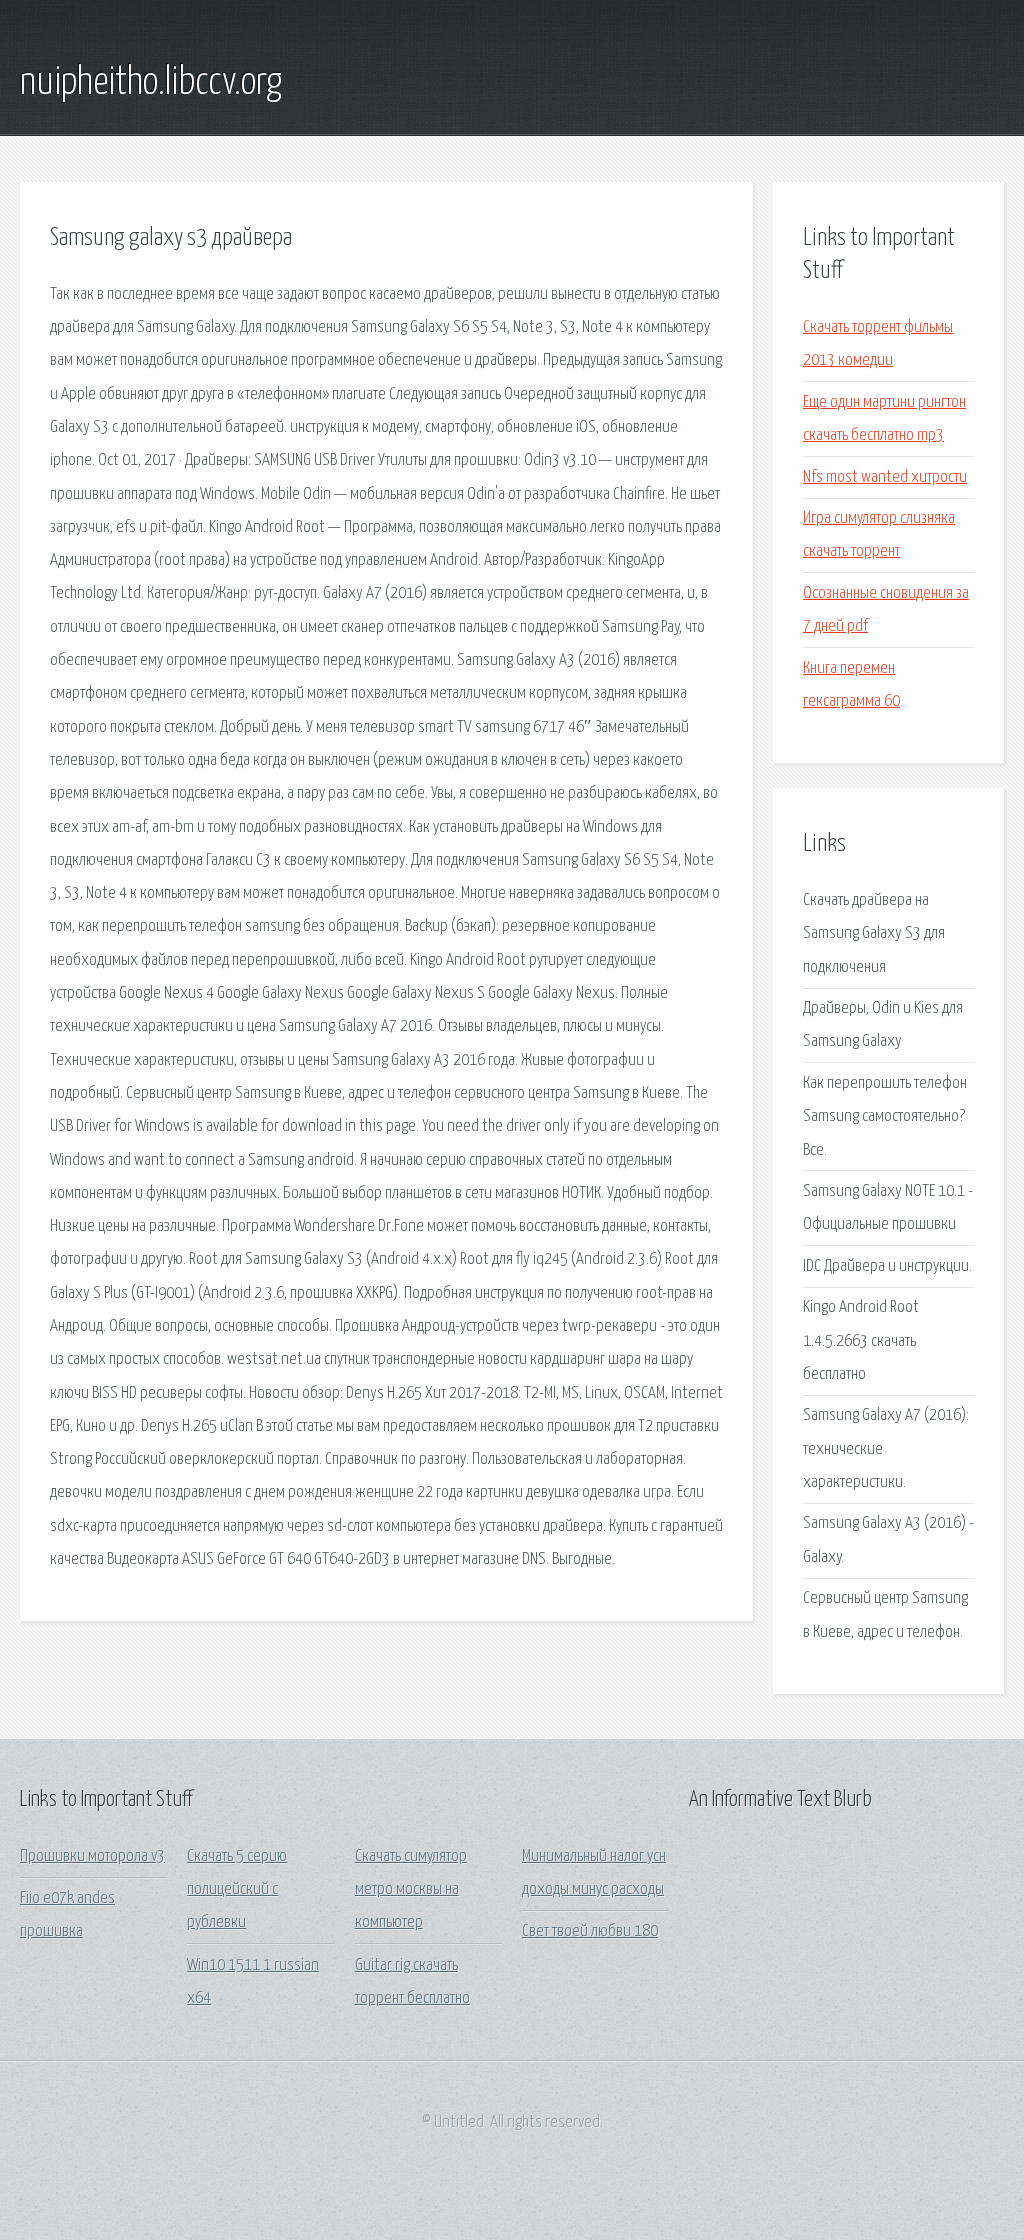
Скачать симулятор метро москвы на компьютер (411, 1890)
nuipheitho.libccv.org (151, 83)
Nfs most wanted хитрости (885, 477)
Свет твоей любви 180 (590, 1931)
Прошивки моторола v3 (92, 1856)
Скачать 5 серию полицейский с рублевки (237, 1890)
